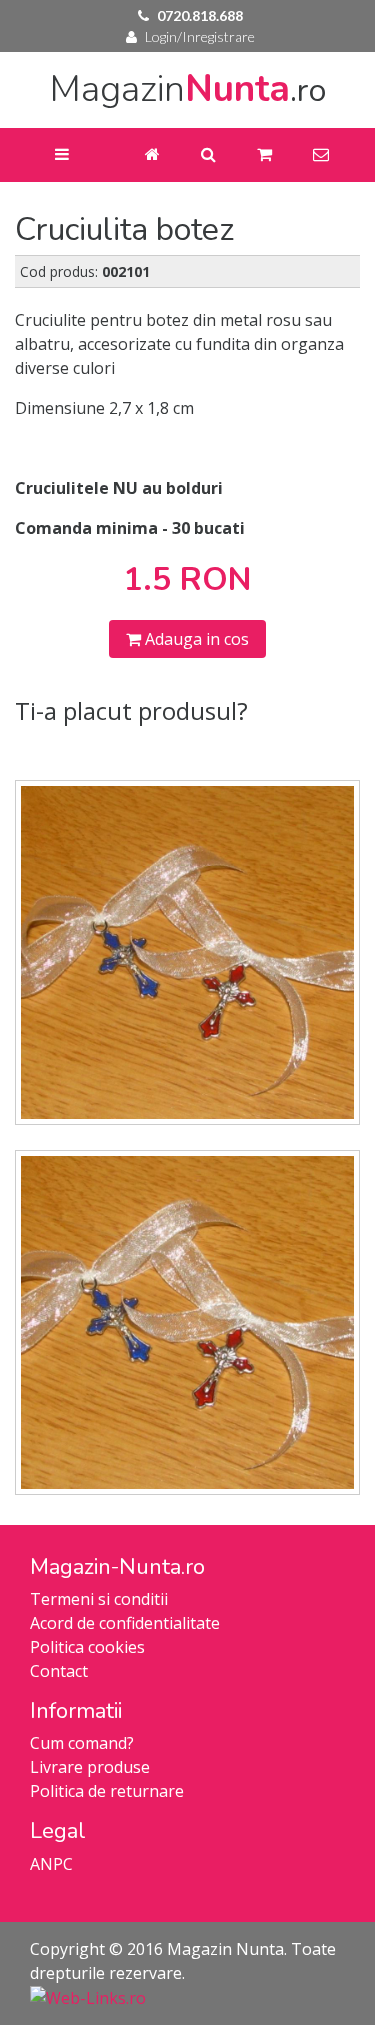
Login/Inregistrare (200, 36)
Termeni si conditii (99, 1599)
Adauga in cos (195, 639)
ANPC (51, 1864)
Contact (59, 1671)
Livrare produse (90, 1767)
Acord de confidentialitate (125, 1623)
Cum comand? (82, 1743)
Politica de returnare (107, 1791)
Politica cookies (87, 1647)
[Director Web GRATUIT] (88, 1997)
